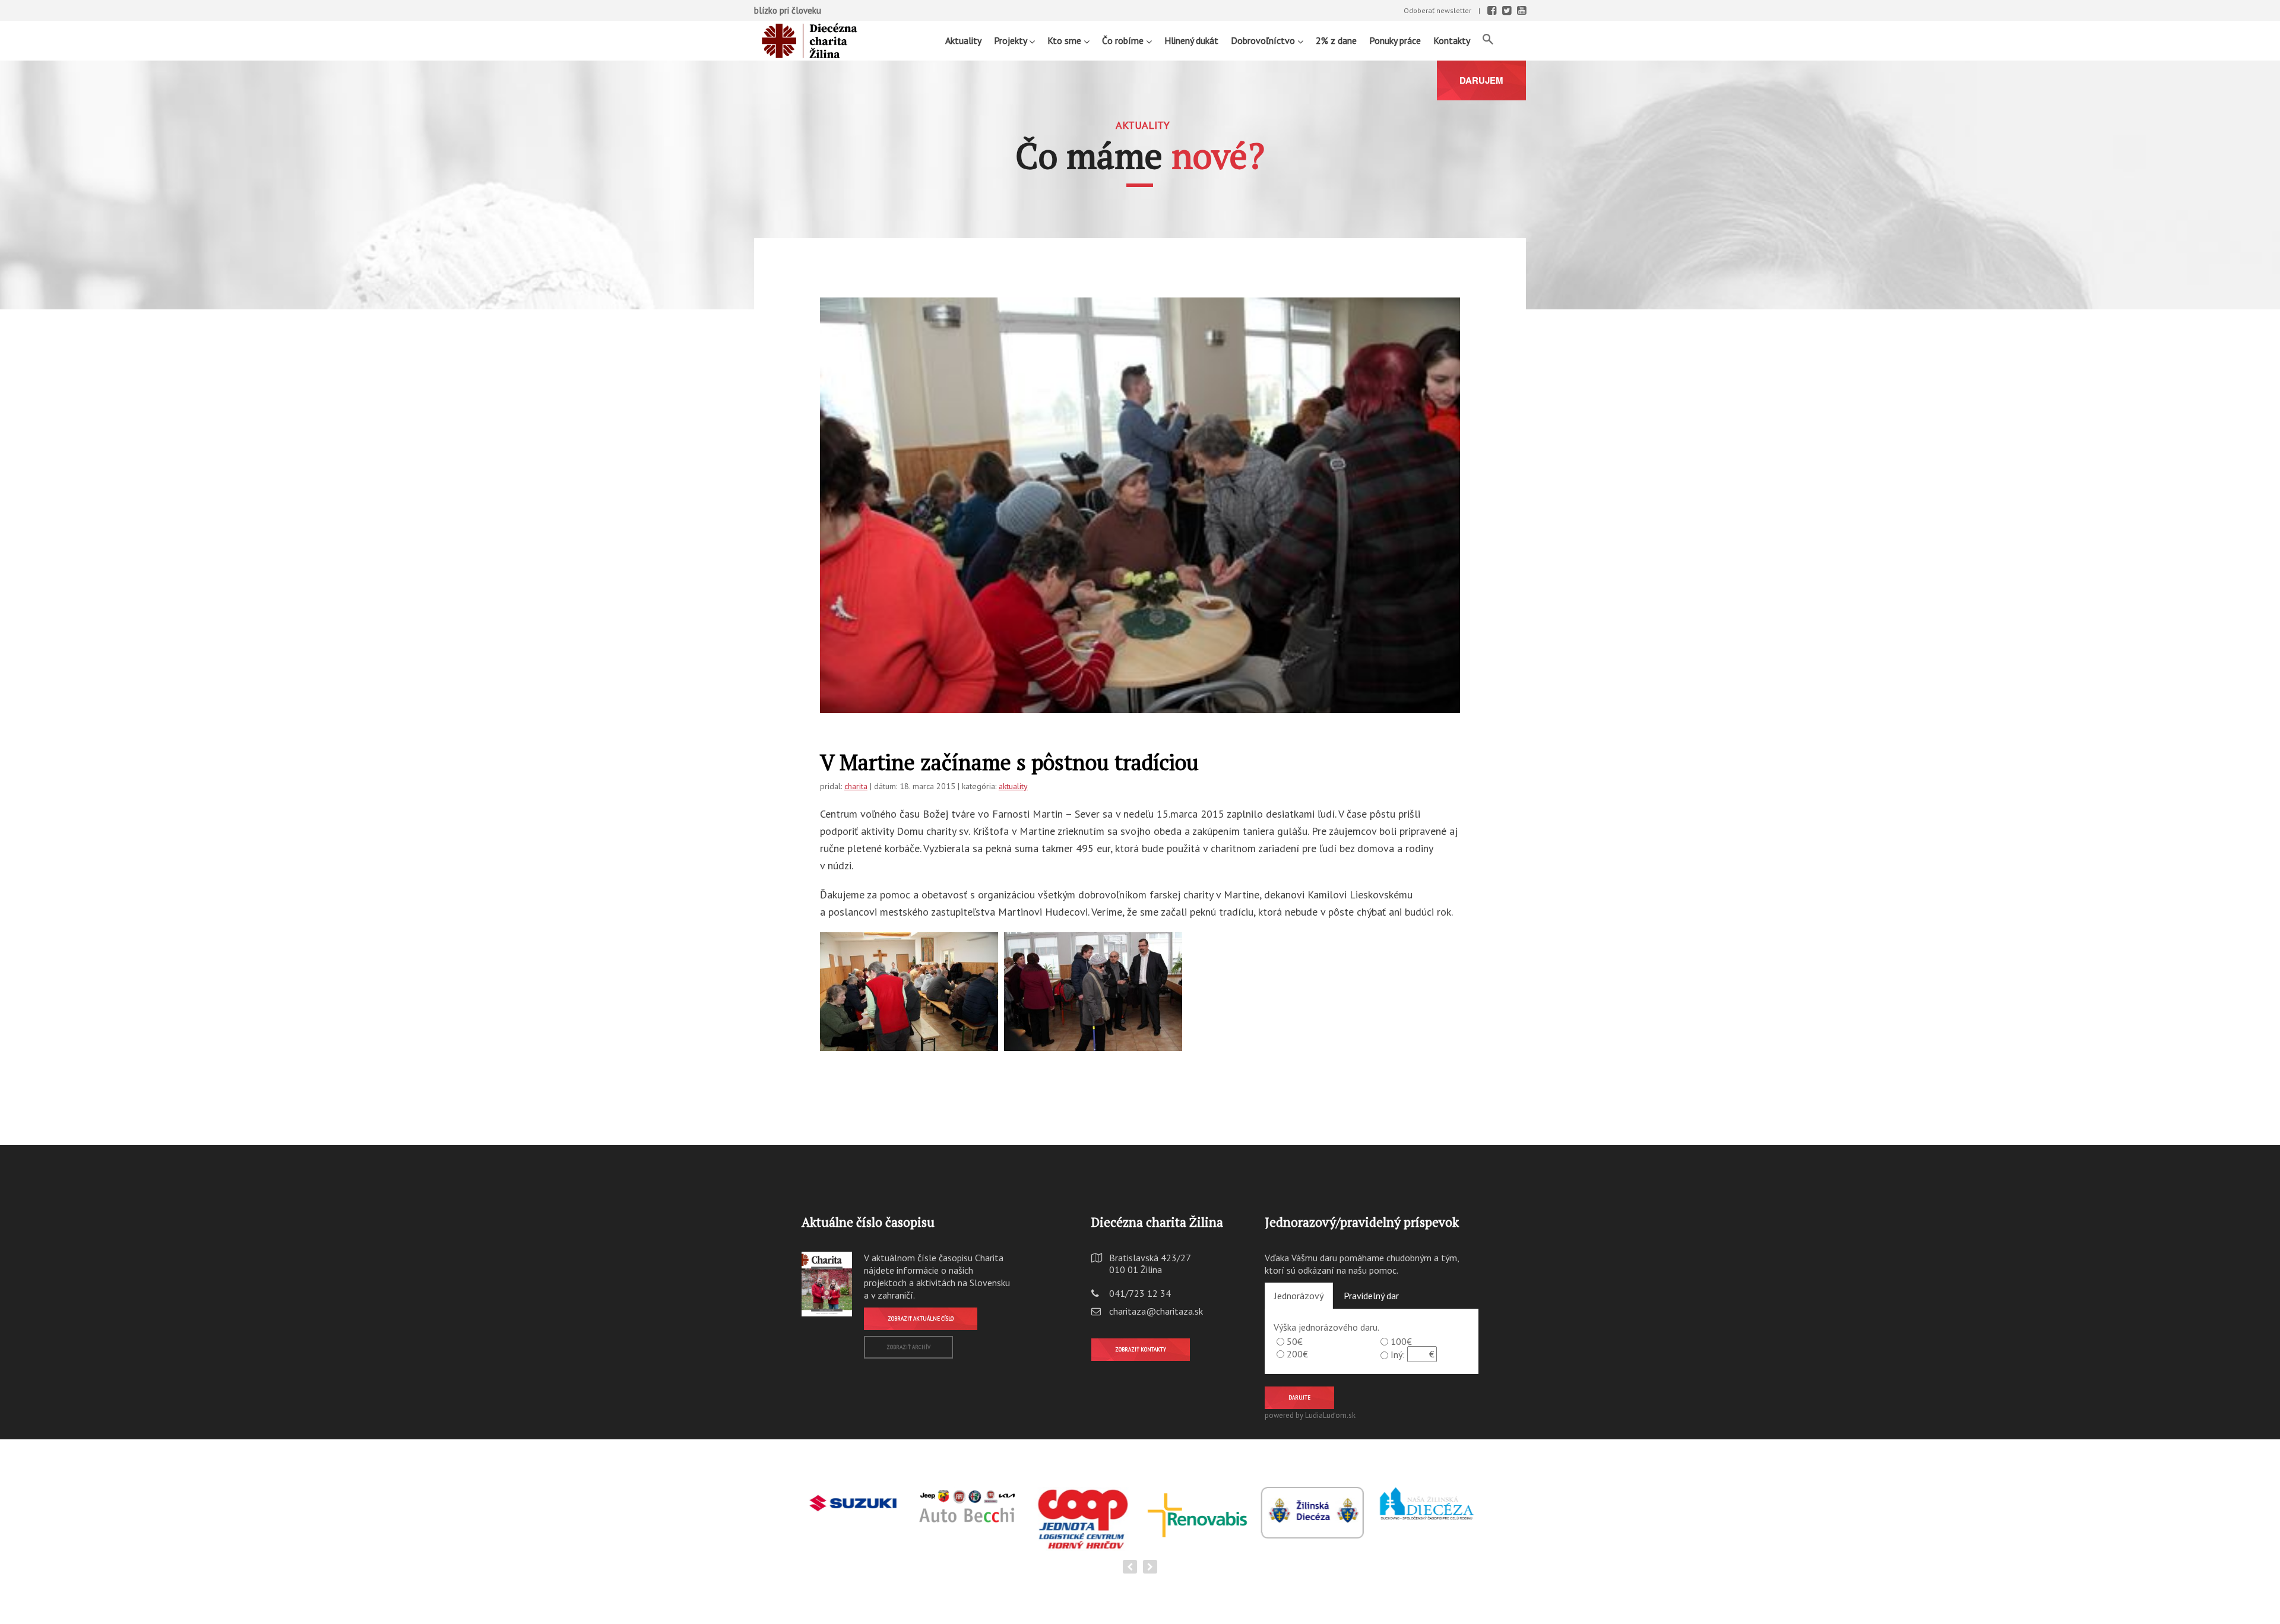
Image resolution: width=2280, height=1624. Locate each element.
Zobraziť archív (908, 1347)
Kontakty (1452, 40)
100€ (1401, 1341)
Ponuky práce (1395, 40)
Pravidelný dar (1371, 1296)
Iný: (1398, 1354)
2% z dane (1336, 40)
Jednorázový (1299, 1296)
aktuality (1013, 786)
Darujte (1299, 1397)
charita (856, 786)
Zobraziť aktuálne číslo (921, 1318)
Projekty (1011, 40)
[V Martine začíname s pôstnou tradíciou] (1140, 510)
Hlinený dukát (1191, 40)
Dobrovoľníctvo (1264, 40)
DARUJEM (1481, 80)
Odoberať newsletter (1437, 10)
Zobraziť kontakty (1141, 1349)
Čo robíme (1124, 40)
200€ (1297, 1354)
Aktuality (963, 40)
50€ (1295, 1341)
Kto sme (1065, 40)
